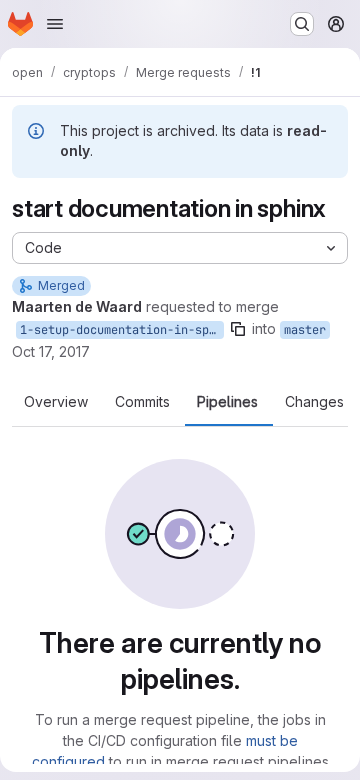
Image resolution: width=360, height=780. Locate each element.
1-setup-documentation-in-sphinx (122, 330)
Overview (56, 402)
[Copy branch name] (238, 329)
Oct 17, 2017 (51, 351)
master (305, 330)
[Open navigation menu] (55, 24)
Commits (142, 402)
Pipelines (227, 402)
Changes (314, 402)
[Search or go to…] (302, 24)
